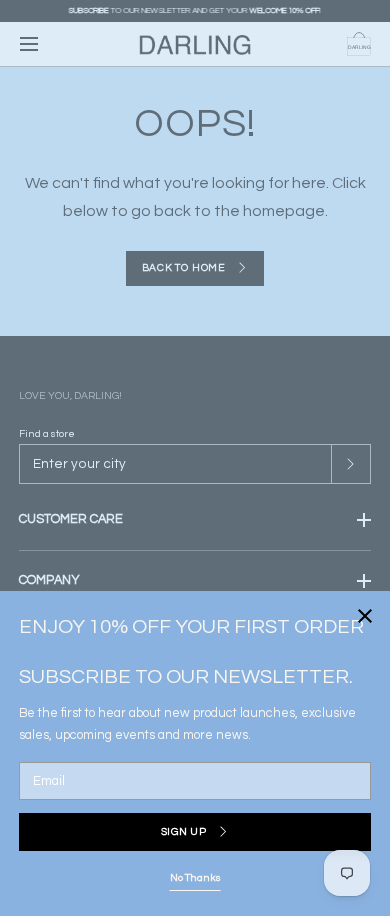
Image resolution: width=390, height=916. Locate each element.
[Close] (195, 458)
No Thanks (195, 877)
